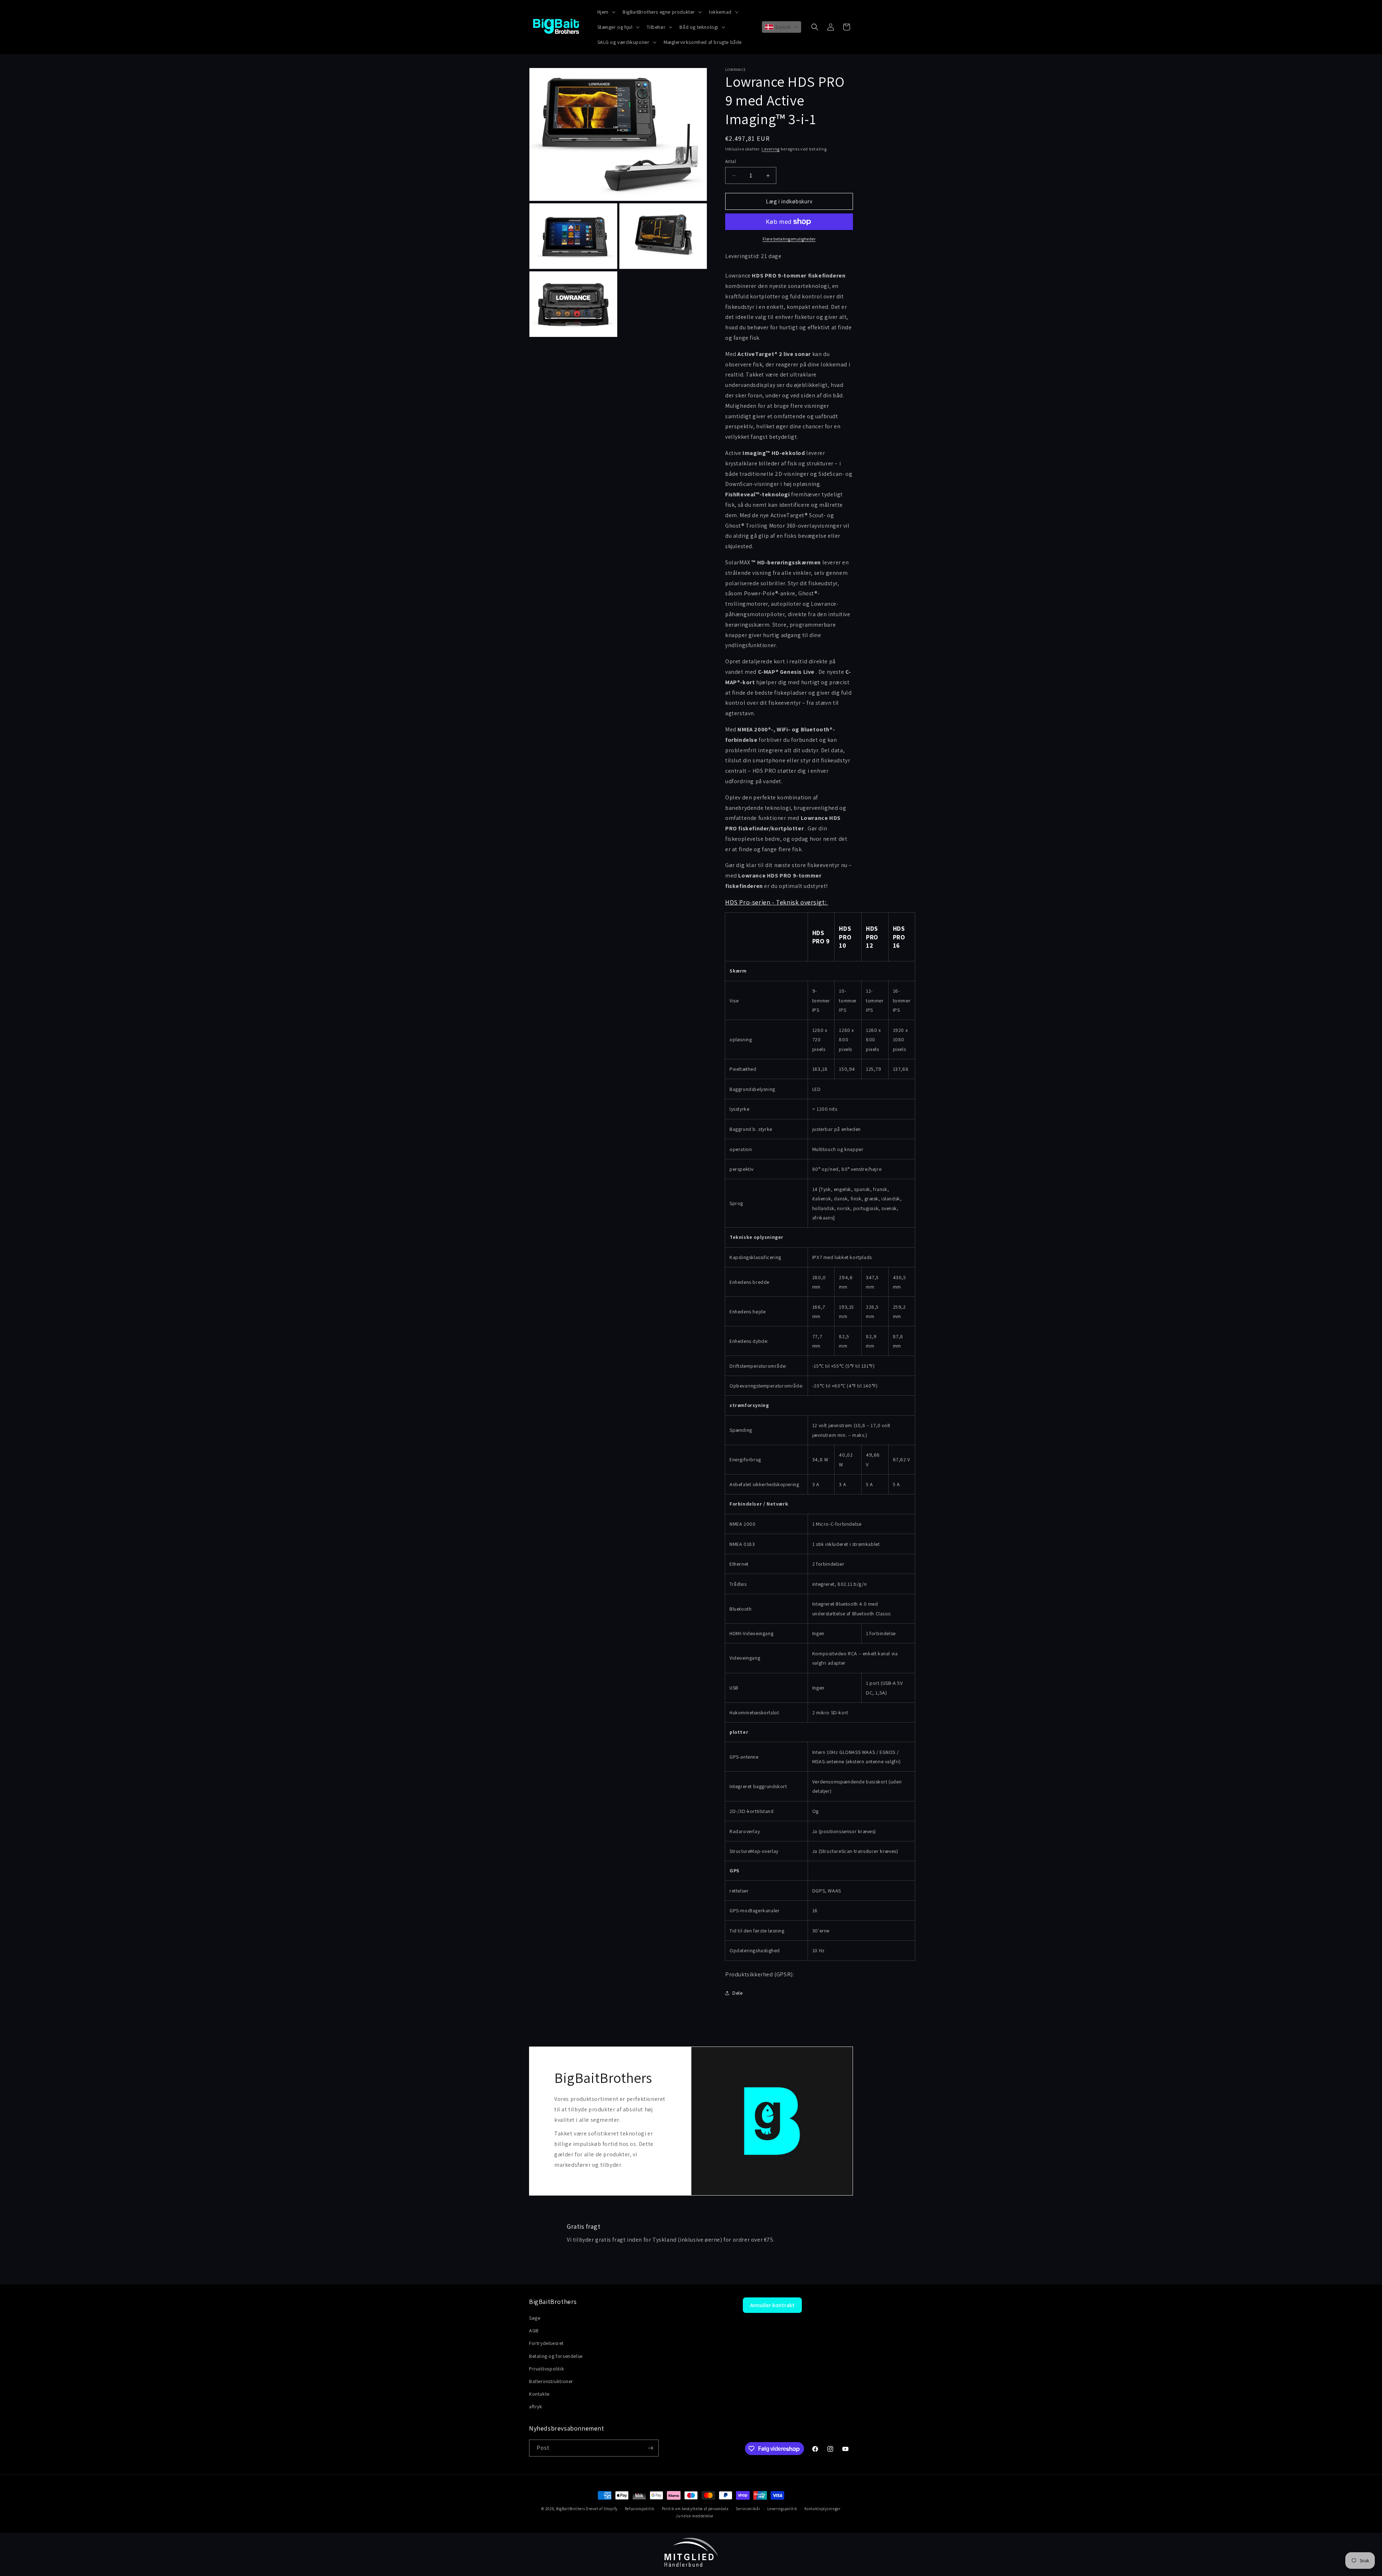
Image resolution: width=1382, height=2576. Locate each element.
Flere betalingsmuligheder (789, 239)
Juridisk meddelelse (694, 2516)
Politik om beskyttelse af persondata (695, 2509)
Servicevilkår (748, 2509)
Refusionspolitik (640, 2509)
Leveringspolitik (782, 2509)
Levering (771, 149)
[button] (606, 12)
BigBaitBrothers (571, 2509)
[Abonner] (650, 2448)
